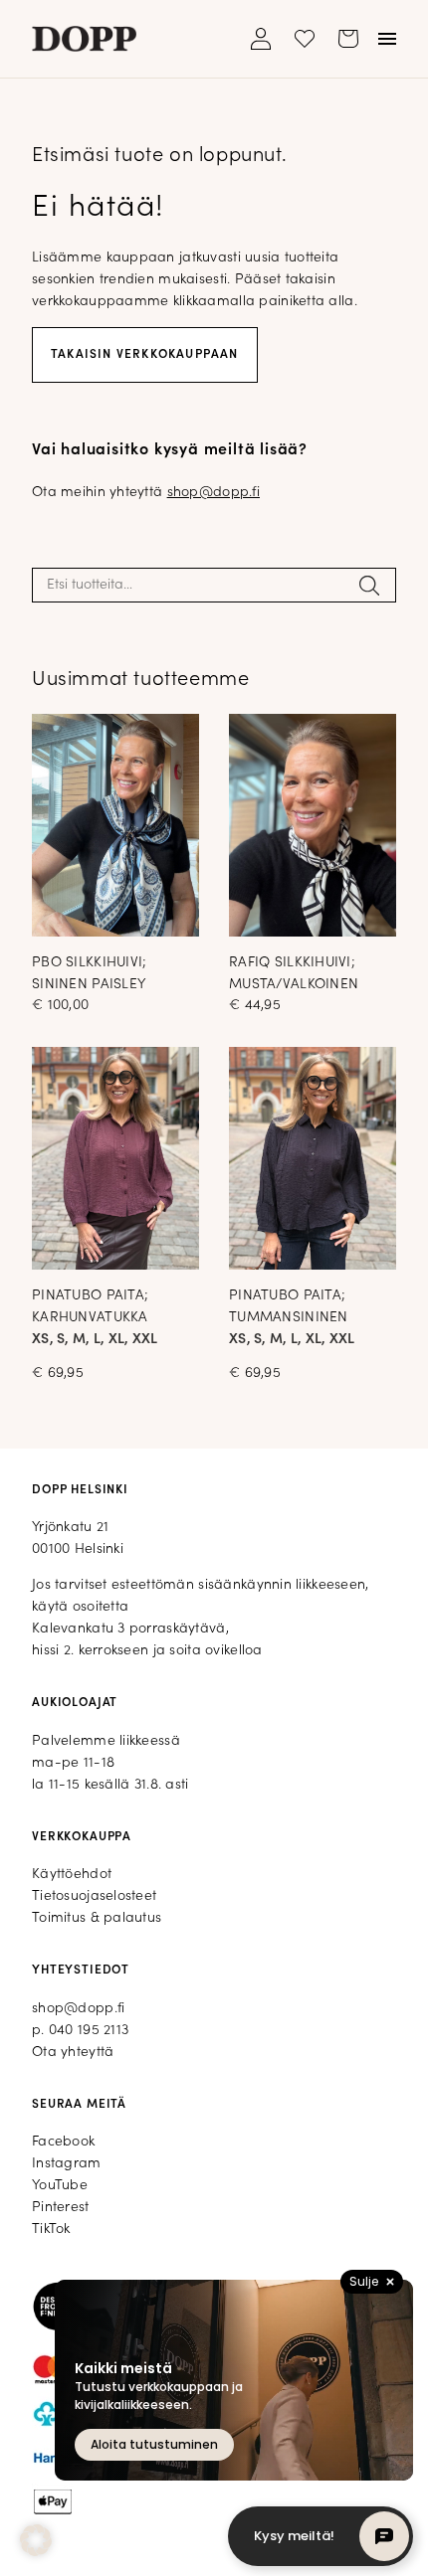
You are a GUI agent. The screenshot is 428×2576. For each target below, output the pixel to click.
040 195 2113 (89, 2031)
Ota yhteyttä (73, 2053)
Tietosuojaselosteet (94, 1896)
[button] (36, 2540)
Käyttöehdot (72, 1875)
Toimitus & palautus (97, 1918)
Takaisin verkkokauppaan (145, 355)
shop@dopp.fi (214, 493)
